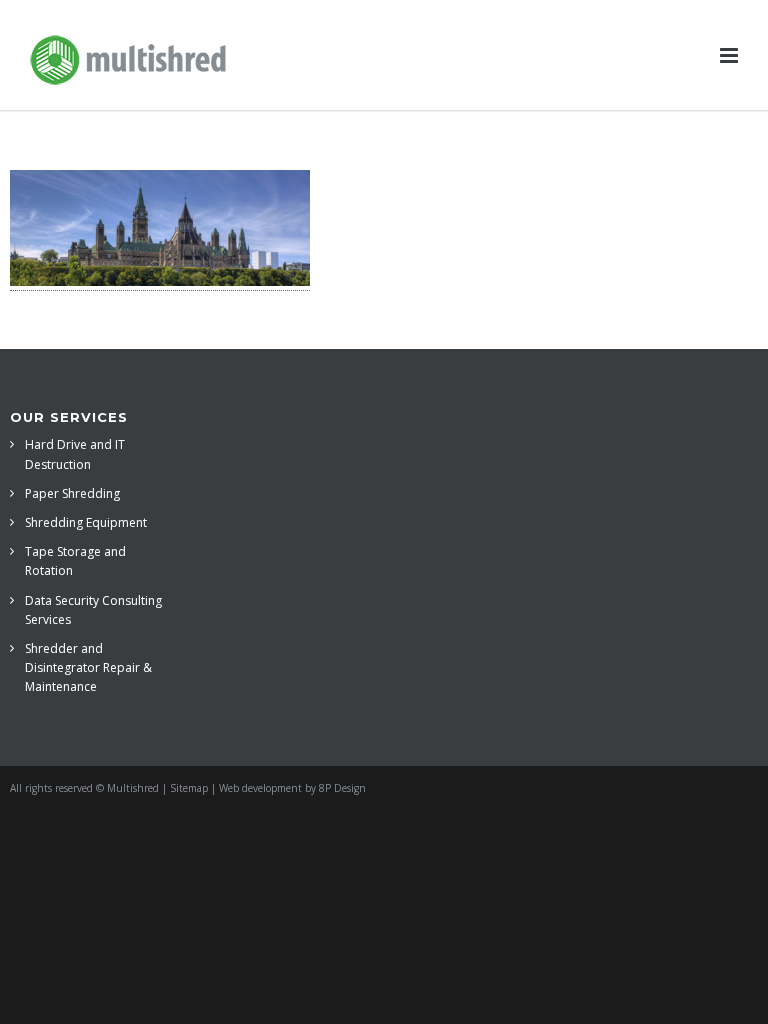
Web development (260, 788)
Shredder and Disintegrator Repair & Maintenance (88, 667)
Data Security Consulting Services (93, 610)
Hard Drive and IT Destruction (75, 454)
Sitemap (189, 788)
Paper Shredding (72, 493)
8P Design (342, 788)
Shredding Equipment (86, 522)
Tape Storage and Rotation (75, 561)
